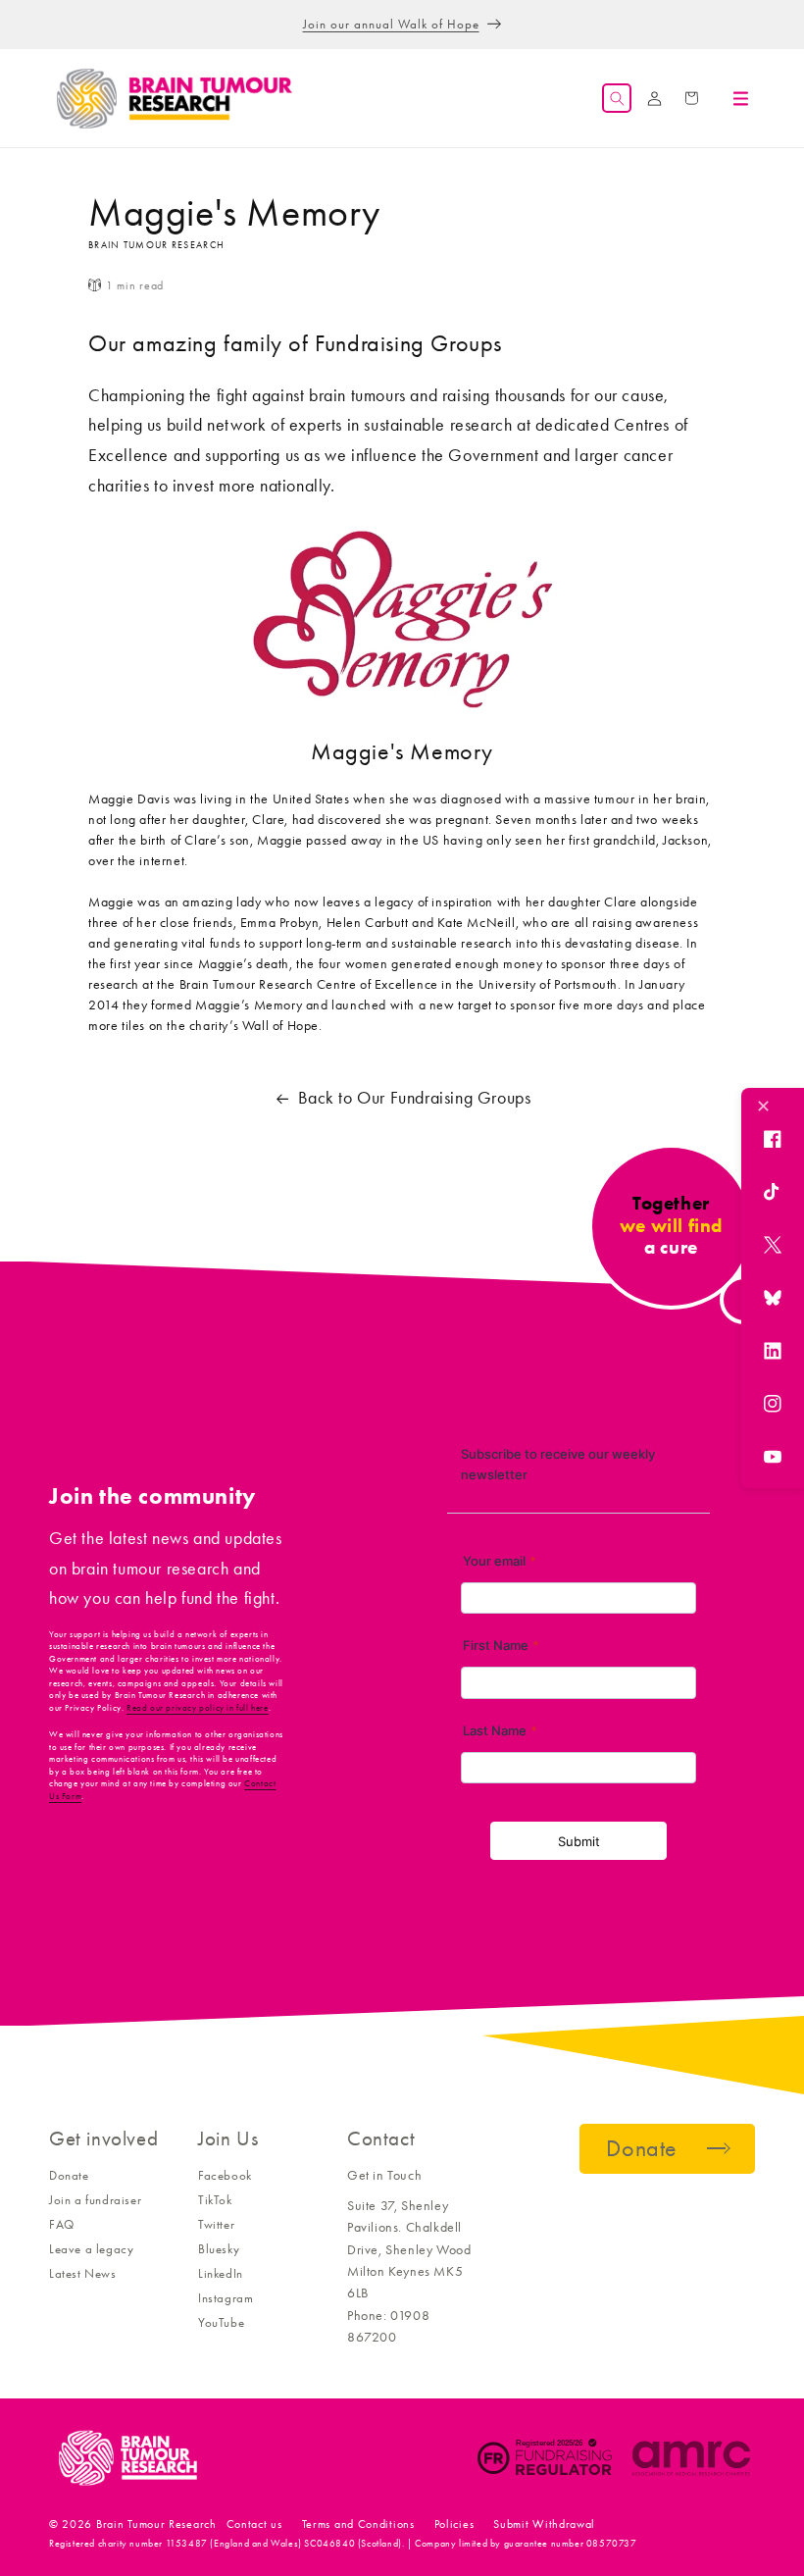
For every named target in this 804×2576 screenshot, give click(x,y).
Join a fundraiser (95, 2200)
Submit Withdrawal (544, 2524)
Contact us (254, 2524)
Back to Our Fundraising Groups (415, 1098)
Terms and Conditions (358, 2524)
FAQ (62, 2224)
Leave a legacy (91, 2249)
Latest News (83, 2273)
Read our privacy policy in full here (198, 1708)
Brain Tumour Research (156, 2524)
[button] (617, 98)
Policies (454, 2524)
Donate (69, 2175)
